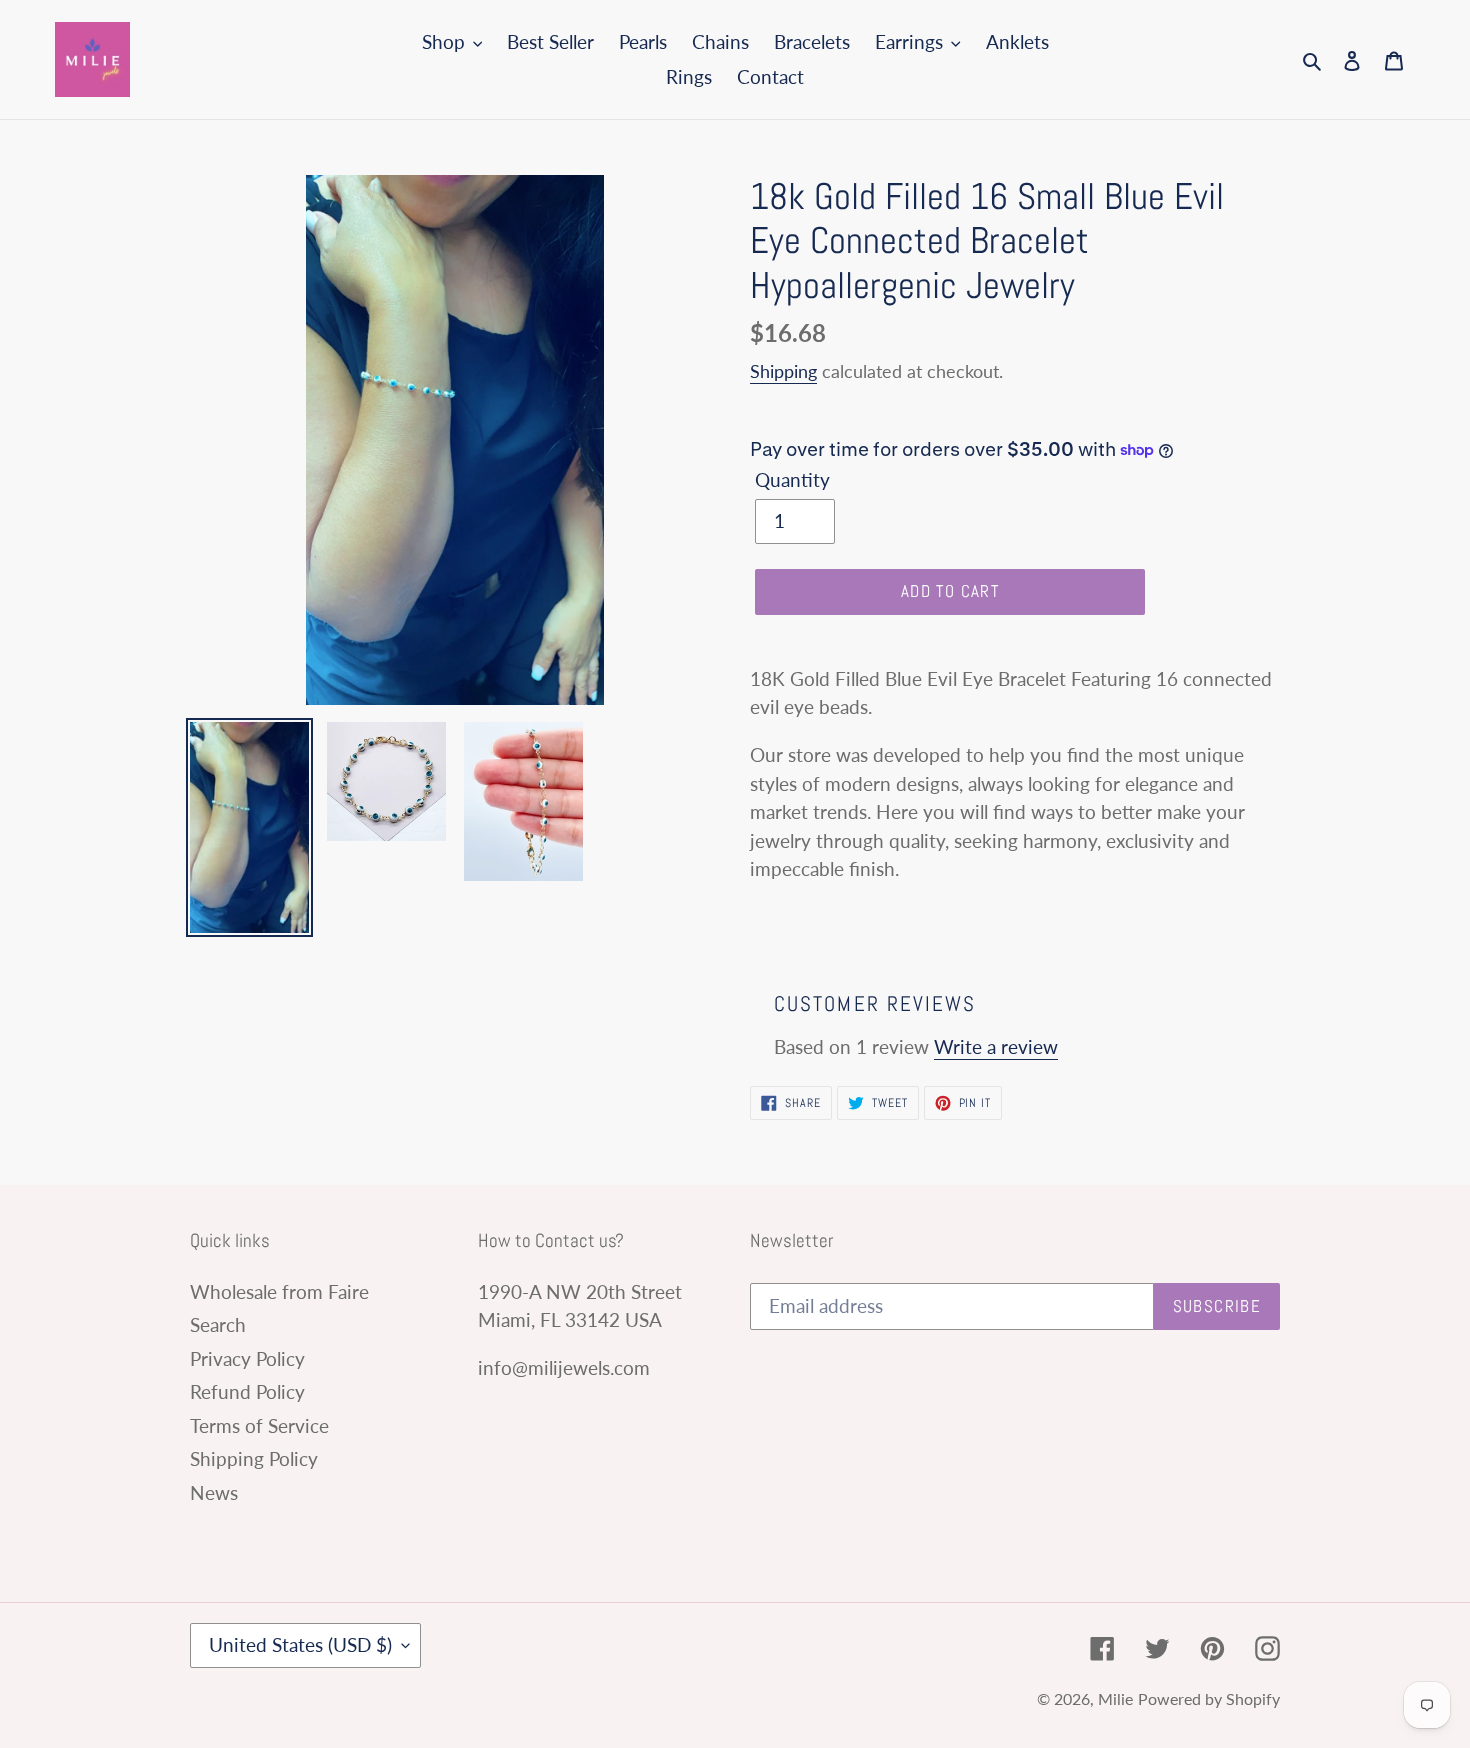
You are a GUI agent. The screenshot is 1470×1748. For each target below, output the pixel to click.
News (214, 1492)
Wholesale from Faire (279, 1291)
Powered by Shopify (1209, 1698)
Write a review (996, 1046)
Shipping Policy (254, 1458)
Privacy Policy (247, 1358)
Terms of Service (259, 1425)
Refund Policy (247, 1391)
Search (218, 1324)
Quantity (792, 479)
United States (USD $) (300, 1644)
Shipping (783, 371)
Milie (1115, 1698)
